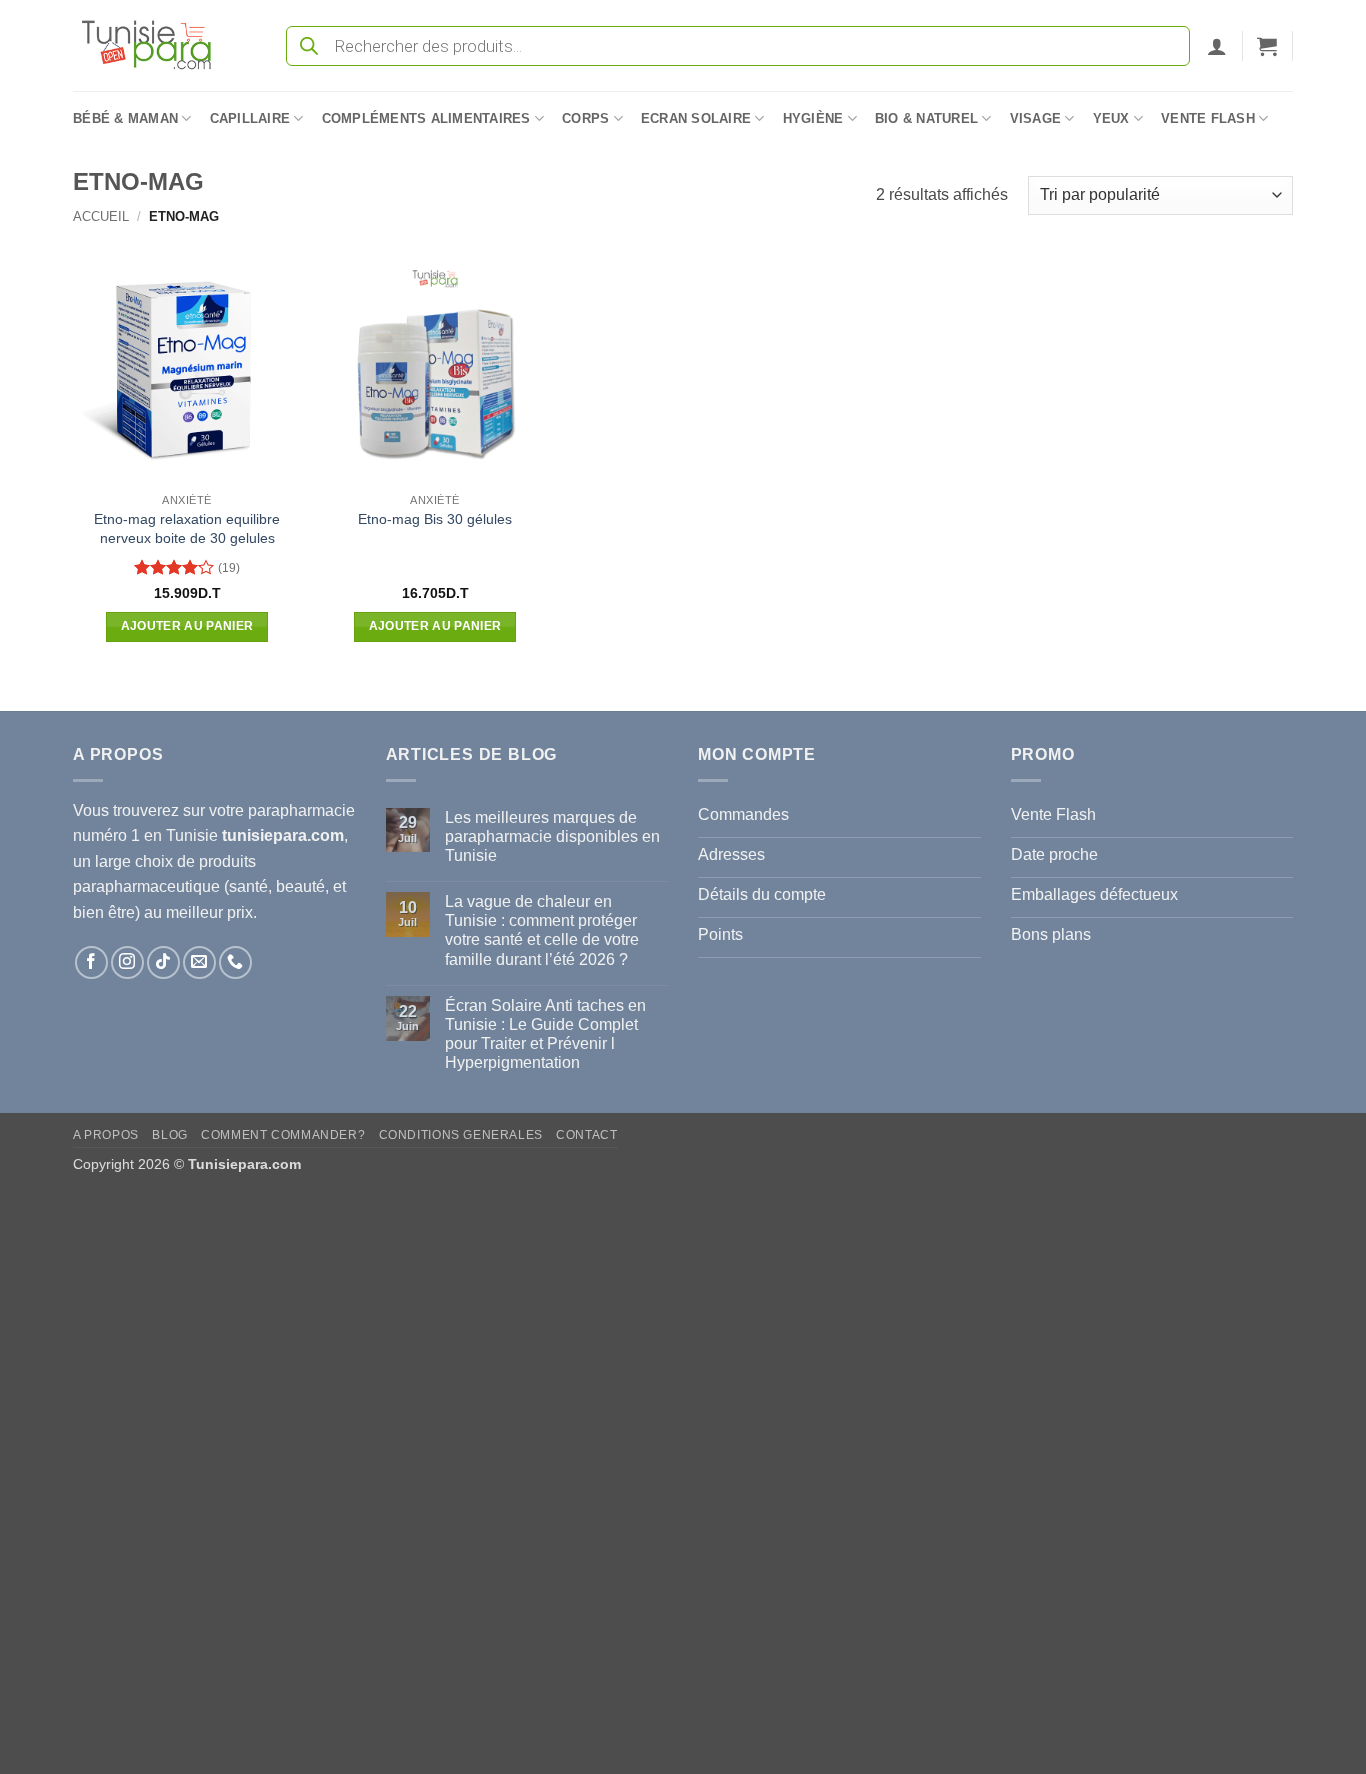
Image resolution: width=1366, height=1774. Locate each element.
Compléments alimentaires (426, 118)
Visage (1036, 118)
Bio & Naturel (926, 118)
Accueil (101, 216)
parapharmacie (301, 810)
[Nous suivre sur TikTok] (163, 962)
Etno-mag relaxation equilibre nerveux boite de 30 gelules (187, 528)
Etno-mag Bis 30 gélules (435, 519)
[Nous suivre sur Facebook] (91, 962)
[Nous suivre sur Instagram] (127, 962)
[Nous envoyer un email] (199, 962)
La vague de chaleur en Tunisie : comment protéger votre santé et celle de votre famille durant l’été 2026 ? (542, 930)
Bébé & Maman (125, 118)
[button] (1217, 46)
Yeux (1111, 118)
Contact (586, 1135)
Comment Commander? (283, 1135)
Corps (585, 118)
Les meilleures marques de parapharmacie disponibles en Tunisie (552, 836)
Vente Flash (1208, 118)
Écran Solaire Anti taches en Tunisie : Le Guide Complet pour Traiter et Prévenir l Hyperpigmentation (545, 1034)
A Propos (106, 1135)
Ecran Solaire (696, 118)
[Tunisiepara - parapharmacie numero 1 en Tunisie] (156, 45)
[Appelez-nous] (235, 962)
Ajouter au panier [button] (187, 626)
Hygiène (813, 118)
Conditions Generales (461, 1135)
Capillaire (250, 118)
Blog (169, 1135)
